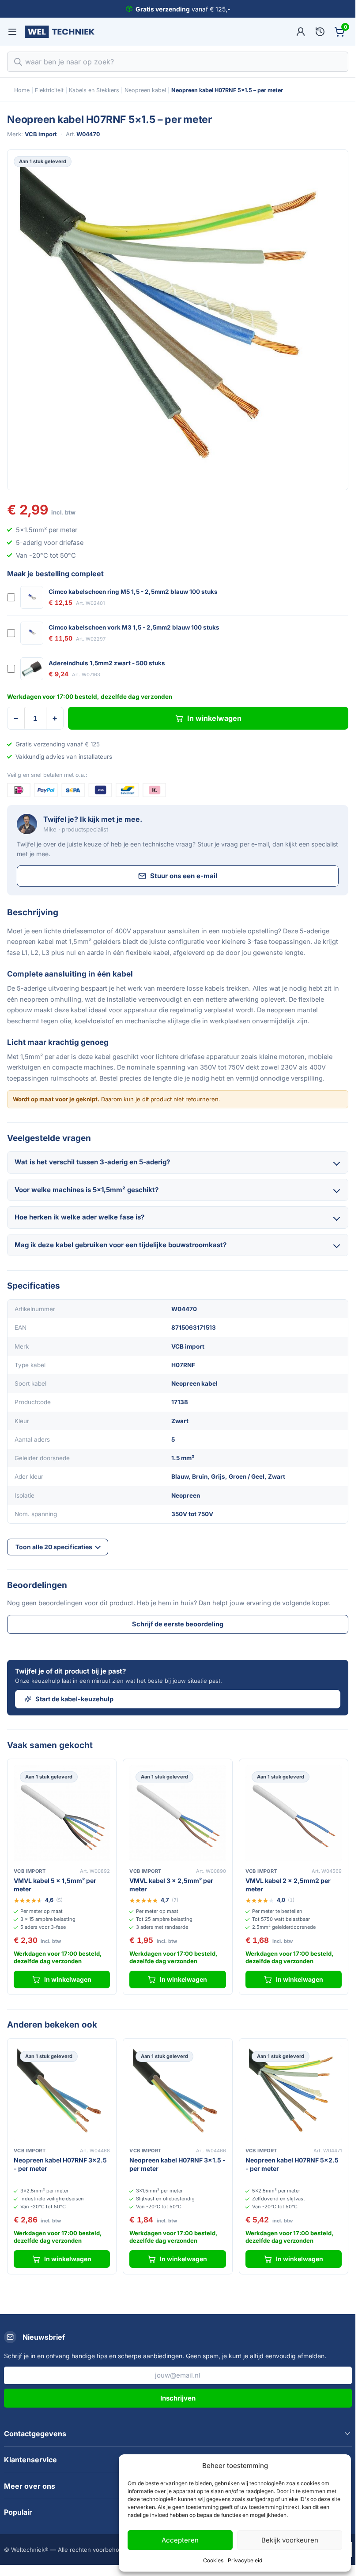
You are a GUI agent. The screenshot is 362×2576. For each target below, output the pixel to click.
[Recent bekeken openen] (320, 32)
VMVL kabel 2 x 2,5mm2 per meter (288, 1885)
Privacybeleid (245, 2560)
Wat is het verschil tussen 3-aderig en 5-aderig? (92, 1162)
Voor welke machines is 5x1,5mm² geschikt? (87, 1190)
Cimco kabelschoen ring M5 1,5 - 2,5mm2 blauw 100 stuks (133, 592)
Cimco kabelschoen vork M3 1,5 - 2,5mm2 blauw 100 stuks (134, 627)
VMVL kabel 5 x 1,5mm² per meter (55, 1885)
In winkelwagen (214, 718)
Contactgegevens (35, 2434)
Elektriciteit (49, 90)
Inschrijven (178, 2398)
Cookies (213, 2560)
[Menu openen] (12, 32)
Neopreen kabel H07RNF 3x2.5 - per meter (60, 2164)
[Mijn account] (301, 32)
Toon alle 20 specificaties (54, 1547)
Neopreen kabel (145, 90)
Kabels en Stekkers (94, 90)
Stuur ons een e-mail (184, 876)
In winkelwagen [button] (68, 1979)
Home (22, 90)
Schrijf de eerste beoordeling (178, 1624)
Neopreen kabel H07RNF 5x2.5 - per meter (292, 2164)
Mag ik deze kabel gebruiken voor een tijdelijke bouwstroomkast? (121, 1245)
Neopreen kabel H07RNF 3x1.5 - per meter (177, 2164)
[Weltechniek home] (60, 32)
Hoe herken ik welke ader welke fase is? (79, 1217)
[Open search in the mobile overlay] (178, 62)
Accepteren (180, 2540)
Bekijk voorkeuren (290, 2540)
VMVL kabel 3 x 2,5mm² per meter (171, 1885)
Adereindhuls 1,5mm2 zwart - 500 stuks (107, 663)
